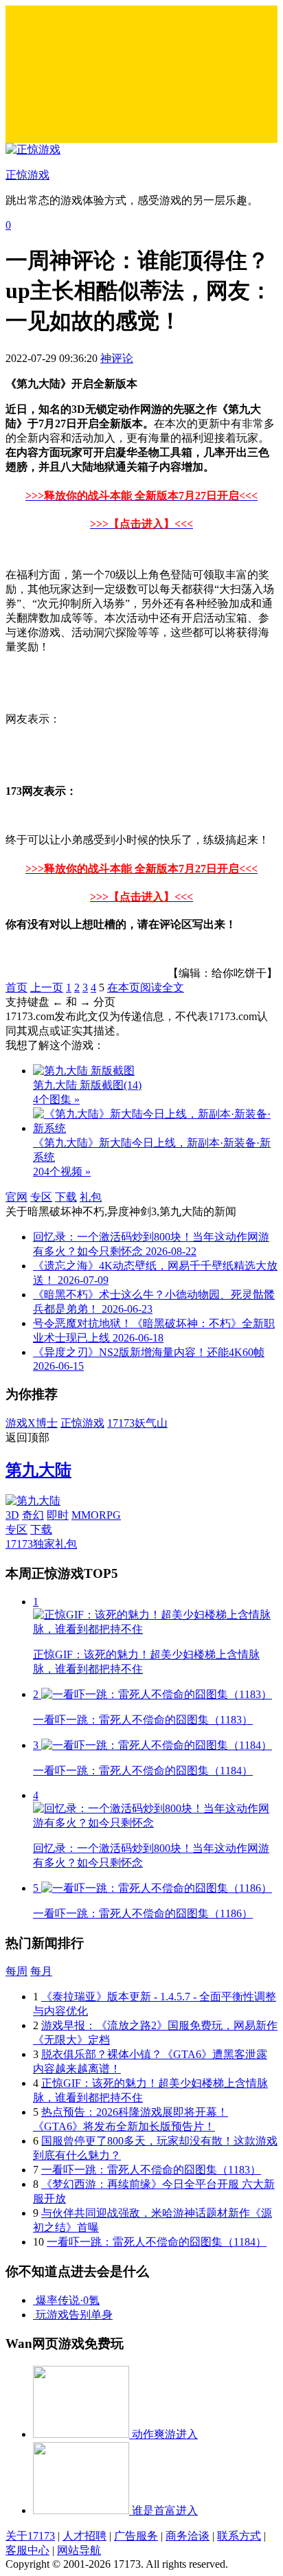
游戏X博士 (32, 1423)
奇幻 (33, 1515)
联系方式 (239, 2536)
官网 (16, 1197)
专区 (41, 1197)
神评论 (117, 358)
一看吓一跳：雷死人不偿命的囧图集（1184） (157, 2242)
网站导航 (79, 2550)
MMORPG (96, 1515)
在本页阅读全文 (146, 987)
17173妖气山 (137, 1423)
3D (12, 1515)
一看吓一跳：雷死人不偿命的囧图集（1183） (151, 2170)
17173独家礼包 (41, 1544)
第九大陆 (38, 1470)
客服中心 (27, 2550)
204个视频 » (62, 1172)
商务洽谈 (188, 2536)
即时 (58, 1515)
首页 (16, 987)
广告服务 (136, 2536)
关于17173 (30, 2536)
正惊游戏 (82, 1423)
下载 (66, 1197)
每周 (16, 1971)
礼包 (91, 1197)
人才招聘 (84, 2536)
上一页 (47, 987)
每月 (41, 1971)
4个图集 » (56, 1099)
